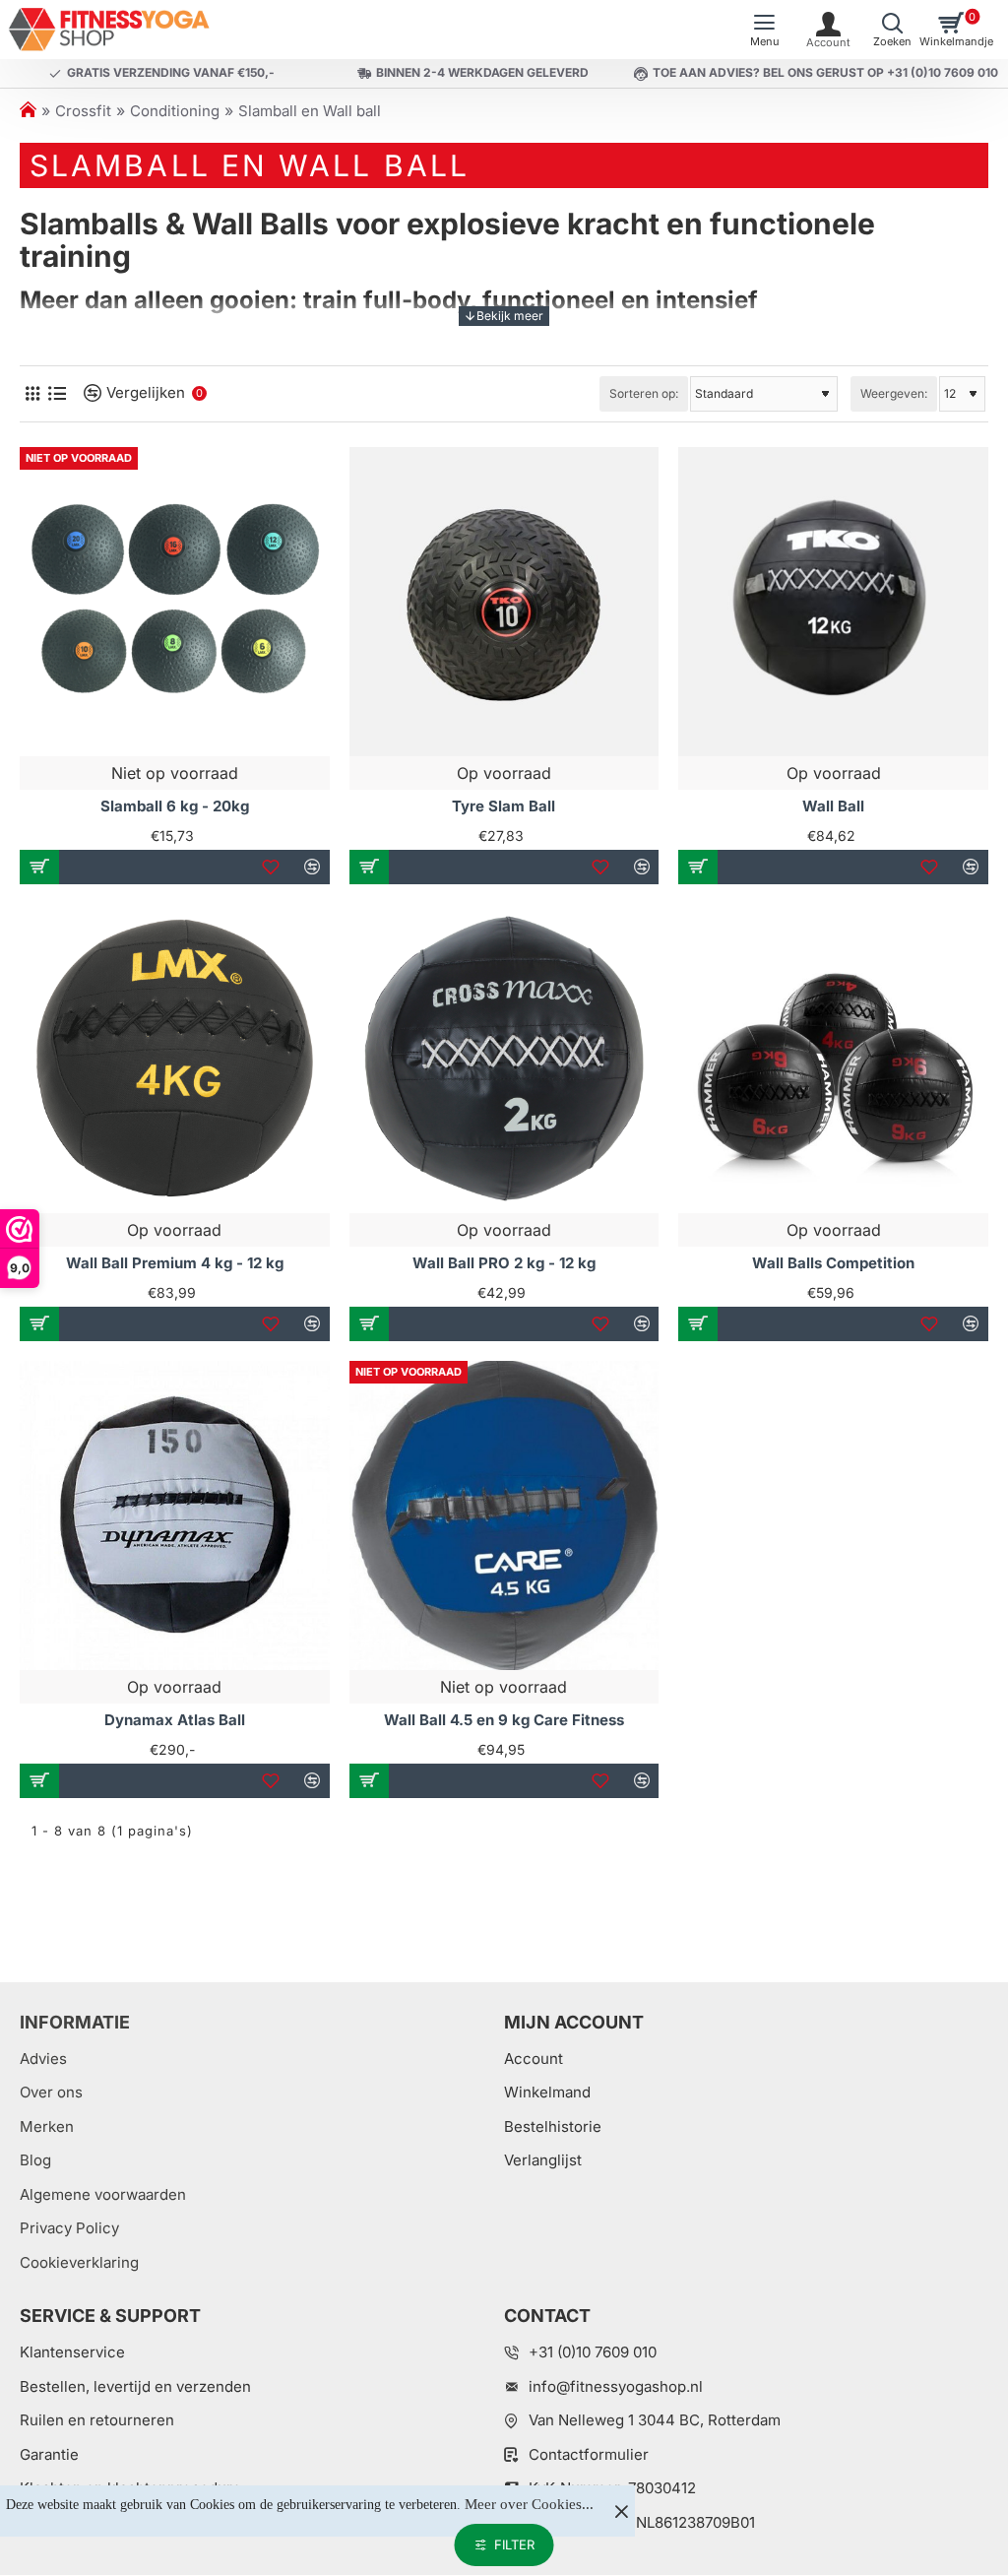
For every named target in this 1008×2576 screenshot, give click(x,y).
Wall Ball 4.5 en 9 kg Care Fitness (504, 1720)
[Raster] (32, 393)
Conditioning (175, 111)
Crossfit (83, 111)
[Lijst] (57, 393)
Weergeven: (894, 393)
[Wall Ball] (833, 602)
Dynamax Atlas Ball (175, 1720)
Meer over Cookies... (529, 2504)
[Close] (621, 2511)
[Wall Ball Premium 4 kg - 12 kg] (175, 1059)
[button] (39, 867)
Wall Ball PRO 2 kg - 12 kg (504, 1263)
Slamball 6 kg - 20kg (175, 806)
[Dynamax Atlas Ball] (175, 1516)
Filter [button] (514, 2544)
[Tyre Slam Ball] (504, 602)
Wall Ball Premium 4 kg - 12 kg (175, 1263)
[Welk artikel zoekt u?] (892, 30)
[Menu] (764, 30)
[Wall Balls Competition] (833, 1059)
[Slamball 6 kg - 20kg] (175, 602)
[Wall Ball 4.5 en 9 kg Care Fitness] (504, 1516)
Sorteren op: (644, 393)
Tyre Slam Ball (504, 806)
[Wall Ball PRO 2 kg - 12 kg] (504, 1059)
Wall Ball (833, 806)
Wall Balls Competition (833, 1263)
